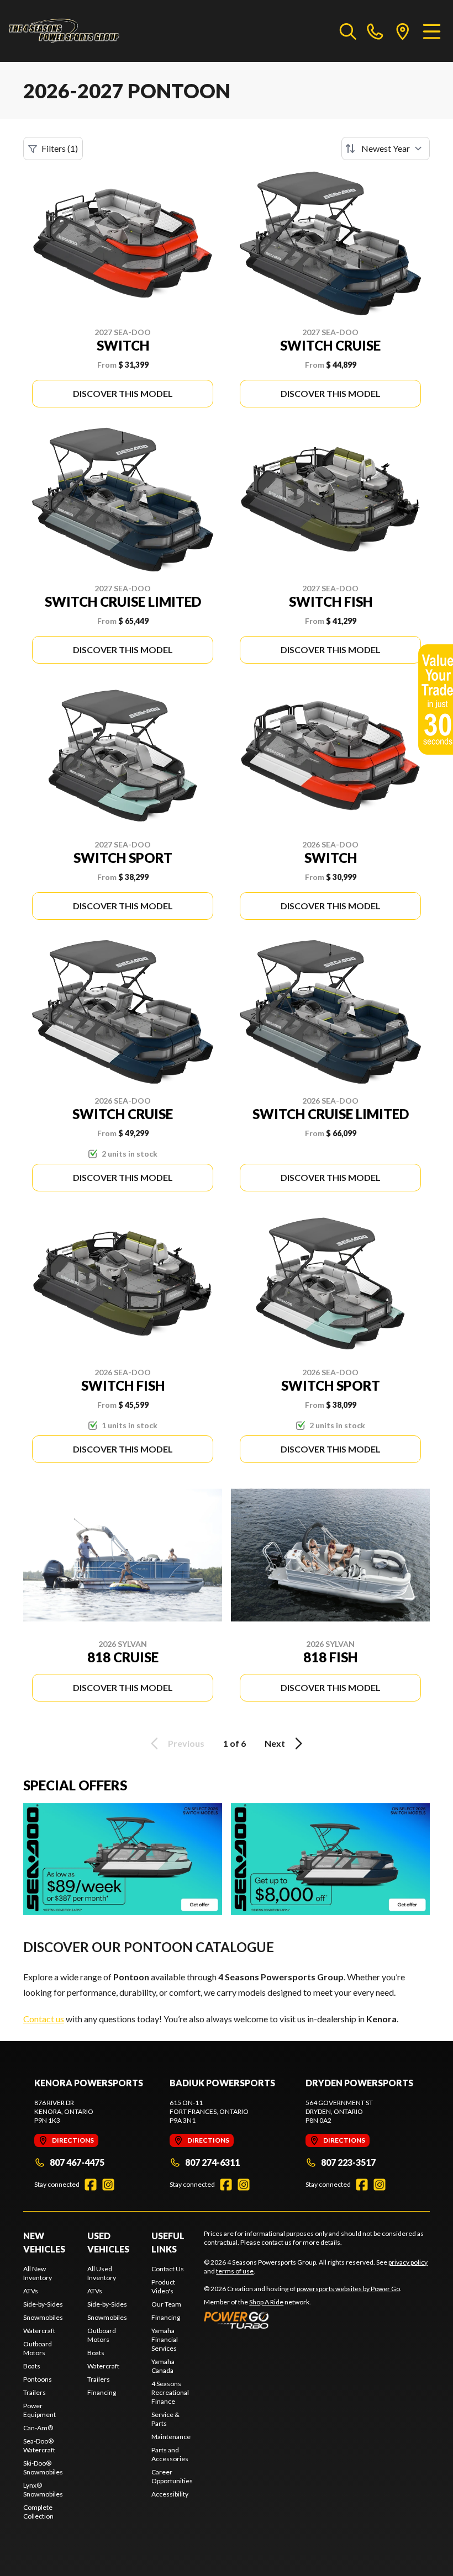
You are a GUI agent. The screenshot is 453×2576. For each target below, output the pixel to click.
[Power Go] (303, 2320)
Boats (32, 2366)
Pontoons (38, 2379)
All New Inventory (38, 2273)
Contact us (44, 2019)
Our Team (166, 2304)
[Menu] (432, 31)
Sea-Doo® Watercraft (39, 2445)
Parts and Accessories (170, 2454)
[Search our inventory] (348, 31)
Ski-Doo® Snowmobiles (43, 2468)
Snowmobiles (43, 2317)
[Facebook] (91, 2185)
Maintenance (171, 2437)
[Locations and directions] (403, 31)
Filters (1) (60, 148)
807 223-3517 (348, 2162)
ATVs (31, 2291)
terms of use (235, 2271)
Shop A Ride (266, 2302)
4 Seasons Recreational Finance (170, 2392)
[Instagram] (108, 2185)
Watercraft (39, 2331)
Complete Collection (38, 2512)
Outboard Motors (38, 2348)
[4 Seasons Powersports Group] (64, 31)
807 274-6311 (212, 2162)
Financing (102, 2392)
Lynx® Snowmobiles (43, 2490)
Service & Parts (165, 2419)
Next (275, 1743)
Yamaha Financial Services (165, 2339)
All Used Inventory (102, 2273)
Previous (186, 1743)
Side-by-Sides (43, 2304)
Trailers (35, 2392)
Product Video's (163, 2286)
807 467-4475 (77, 2162)
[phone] (375, 31)
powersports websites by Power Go (348, 2289)
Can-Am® (38, 2428)
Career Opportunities (172, 2476)
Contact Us (168, 2269)
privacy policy (408, 2262)
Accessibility (170, 2494)
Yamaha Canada (163, 2366)
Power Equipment (39, 2410)
